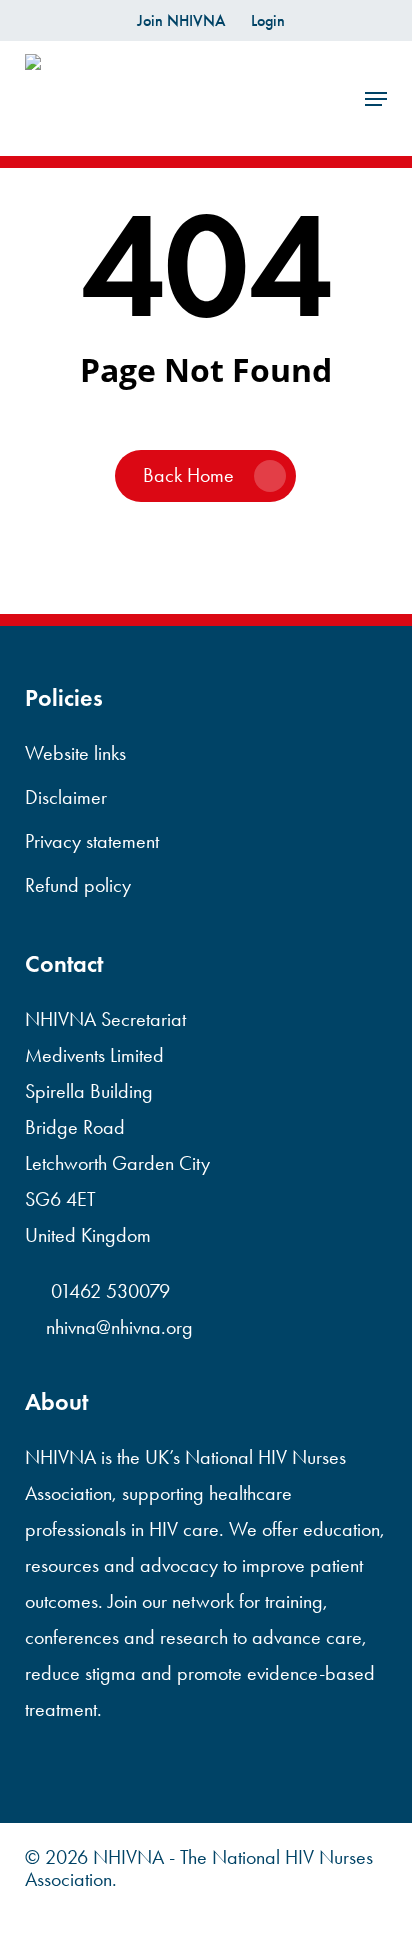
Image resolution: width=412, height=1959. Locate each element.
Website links (75, 753)
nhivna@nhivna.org (119, 1327)
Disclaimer (66, 797)
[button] (376, 99)
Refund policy (78, 885)
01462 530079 (108, 1291)
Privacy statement (92, 841)
